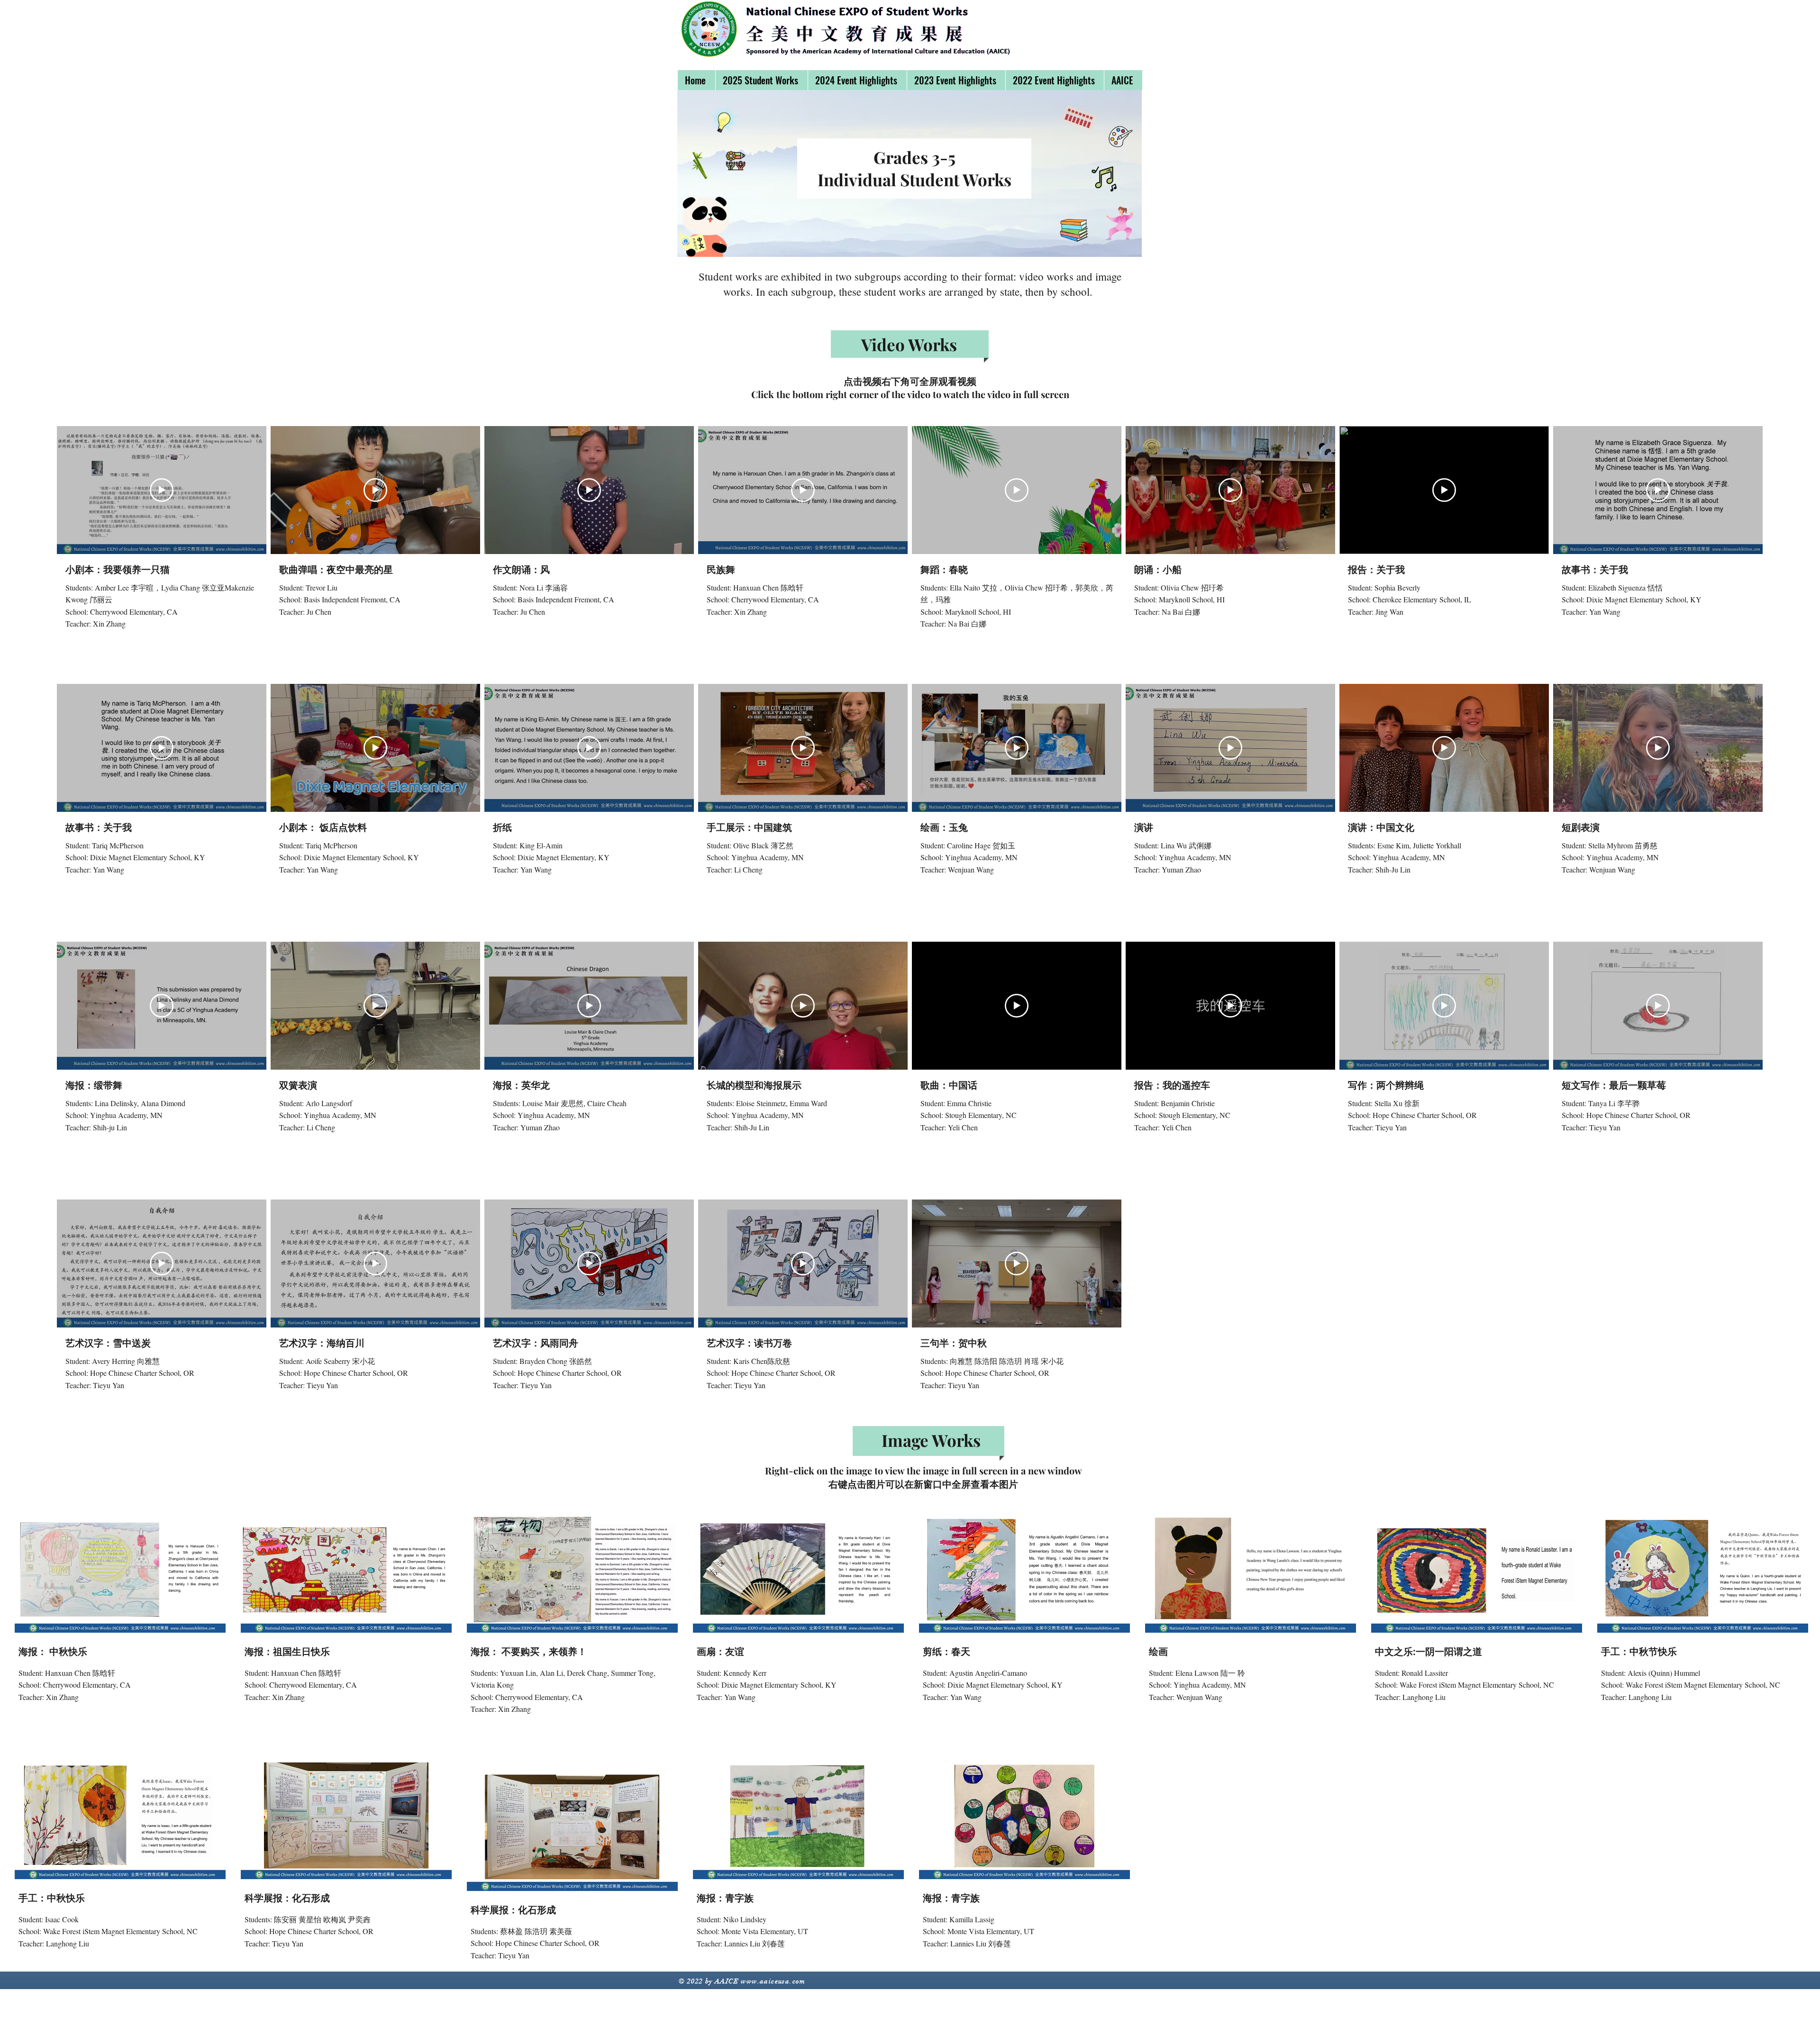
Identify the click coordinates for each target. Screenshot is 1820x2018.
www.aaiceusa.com (773, 1981)
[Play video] (162, 490)
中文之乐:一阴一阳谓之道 (1429, 1651)
